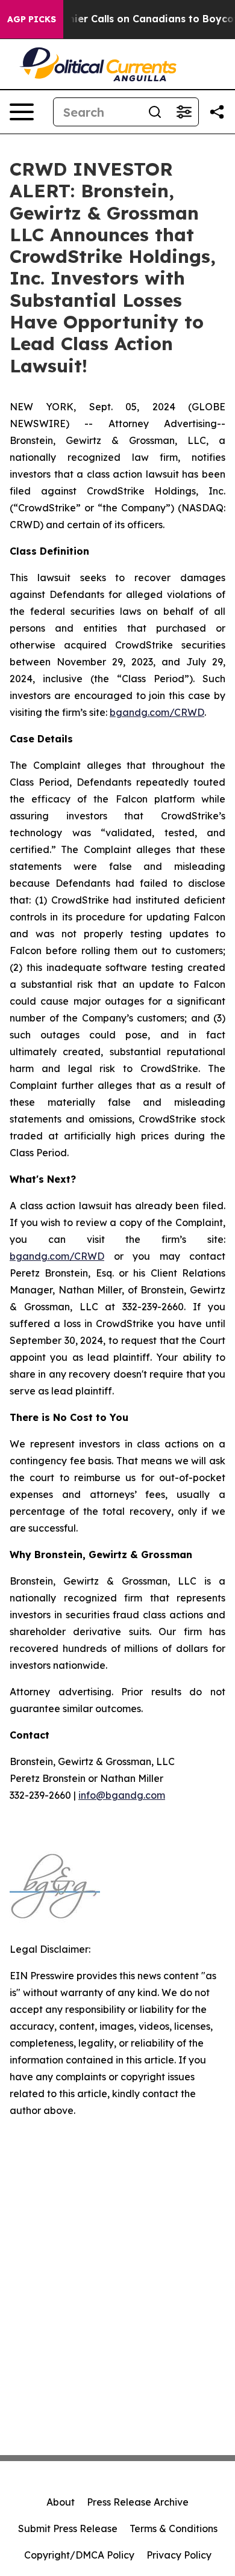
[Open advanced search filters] (184, 112)
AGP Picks (32, 19)
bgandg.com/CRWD (157, 712)
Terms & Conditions (174, 2528)
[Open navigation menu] (22, 112)
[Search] (155, 112)
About (61, 2502)
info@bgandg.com (122, 1795)
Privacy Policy (179, 2555)
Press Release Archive (138, 2502)
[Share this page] (217, 112)
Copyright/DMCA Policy (79, 2555)
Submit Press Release (68, 2528)
